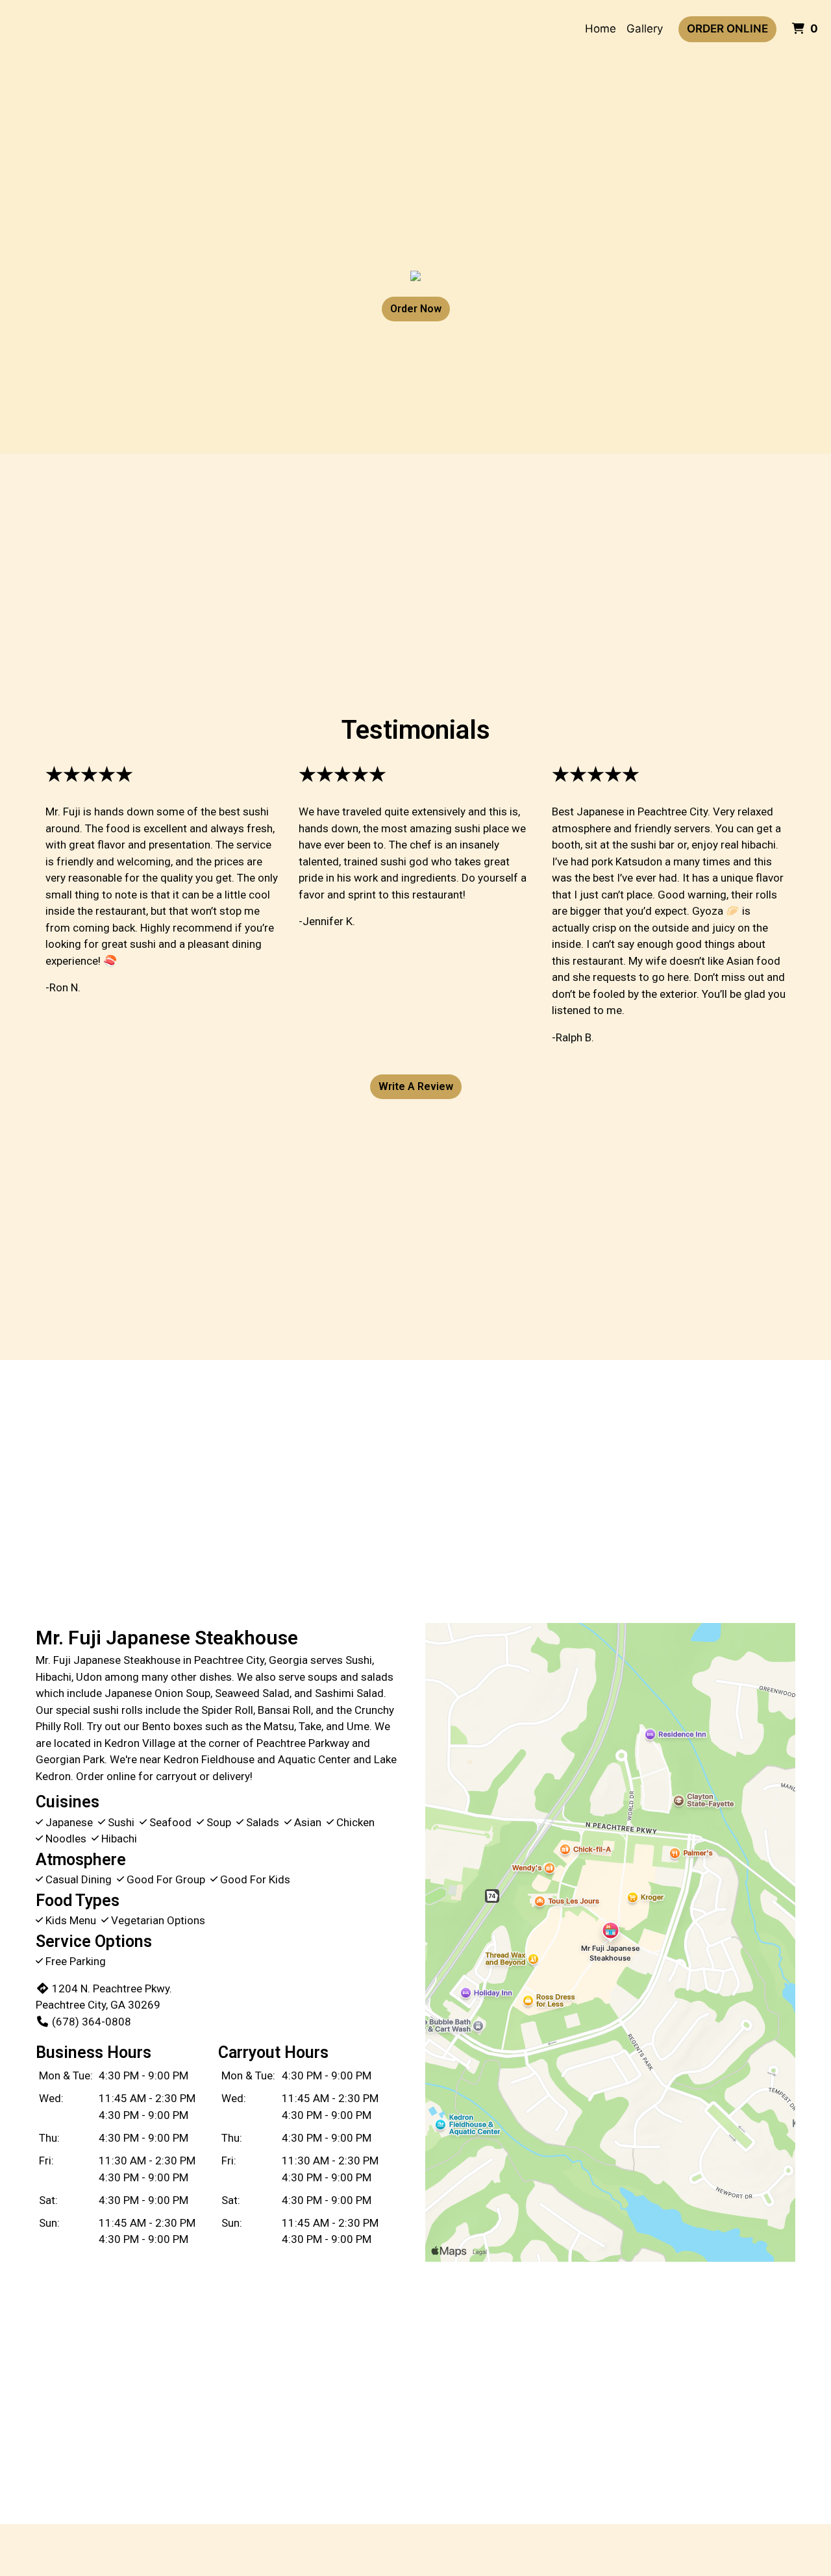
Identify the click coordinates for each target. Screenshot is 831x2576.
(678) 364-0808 (92, 2022)
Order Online (727, 29)
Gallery (645, 29)
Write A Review (416, 1086)
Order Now (416, 309)
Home (601, 29)
